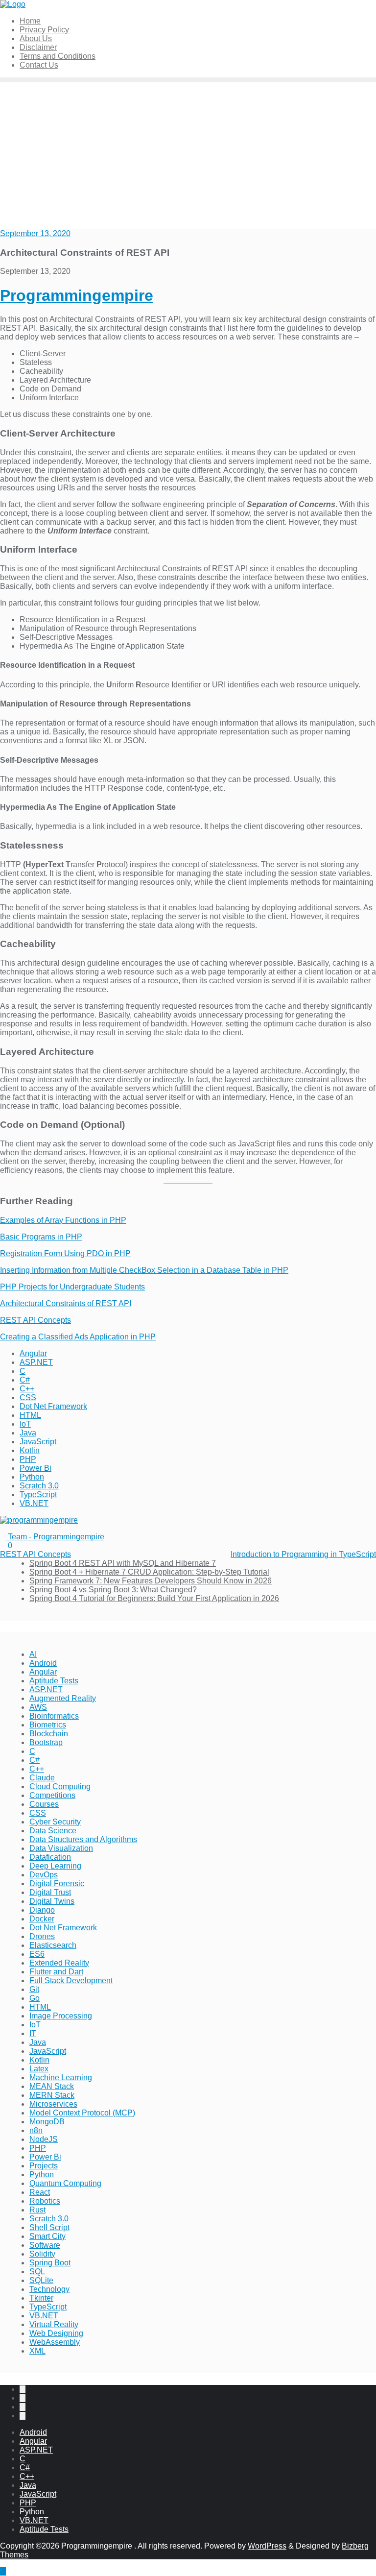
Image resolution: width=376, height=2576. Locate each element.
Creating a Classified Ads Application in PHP (78, 1337)
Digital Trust (50, 1892)
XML (37, 2351)
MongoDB (47, 2122)
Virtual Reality (54, 2324)
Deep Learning (55, 1866)
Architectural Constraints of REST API (66, 1303)
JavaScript (38, 1442)
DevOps (44, 1875)
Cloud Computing (60, 1786)
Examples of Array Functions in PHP (63, 1220)
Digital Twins (52, 1901)
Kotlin (30, 1450)
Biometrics (48, 1725)
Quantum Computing (65, 2183)
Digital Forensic (57, 1883)
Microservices (53, 2104)
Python (32, 1477)
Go (35, 1998)
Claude (42, 1778)
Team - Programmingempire (55, 1537)
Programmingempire (77, 295)
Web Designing (56, 2333)
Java (28, 1433)
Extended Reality (59, 1963)
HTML (30, 1415)
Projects (44, 2166)
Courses (44, 1804)
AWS (38, 1707)
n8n (36, 2130)
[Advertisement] (188, 156)
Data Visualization (61, 1848)
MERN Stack (52, 2095)
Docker (42, 1919)
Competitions (52, 1795)
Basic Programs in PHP (41, 1237)
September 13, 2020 (35, 233)
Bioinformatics (54, 1716)
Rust (37, 2210)
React (40, 2192)
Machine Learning (61, 2078)
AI (33, 1654)
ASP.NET (36, 1362)
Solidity (42, 2254)
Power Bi (35, 1468)
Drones (42, 1936)
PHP (28, 1459)
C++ (27, 1389)
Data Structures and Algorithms (83, 1839)
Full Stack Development (71, 1981)
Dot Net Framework (53, 1406)
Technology (49, 2289)
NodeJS (44, 2139)
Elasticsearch (53, 1945)
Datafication (50, 1857)
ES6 (37, 1954)
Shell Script (49, 2227)
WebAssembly (55, 2342)
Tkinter (41, 2298)
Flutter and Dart (56, 1972)
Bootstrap (46, 1742)
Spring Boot (50, 2263)
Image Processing (61, 2016)
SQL (37, 2272)
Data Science (53, 1831)
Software (45, 2245)
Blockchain (49, 1734)
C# (25, 1380)
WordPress (267, 2546)
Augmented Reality (63, 1698)
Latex (39, 2069)
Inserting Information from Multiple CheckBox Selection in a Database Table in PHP (144, 1270)
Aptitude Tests (54, 1681)
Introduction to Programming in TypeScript (303, 1554)
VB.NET (34, 1503)
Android (43, 1663)
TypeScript (38, 1495)
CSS (28, 1397)
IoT (25, 1424)
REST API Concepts (35, 1320)
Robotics (45, 2201)
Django (42, 1910)
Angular (33, 1353)
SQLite (41, 2280)
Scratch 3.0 (39, 1486)
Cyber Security (55, 1822)
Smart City (47, 2236)
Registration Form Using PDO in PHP (65, 1253)
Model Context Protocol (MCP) (82, 2113)
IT (33, 2033)
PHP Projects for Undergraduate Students (72, 1287)
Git (34, 1989)
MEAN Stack (52, 2086)
